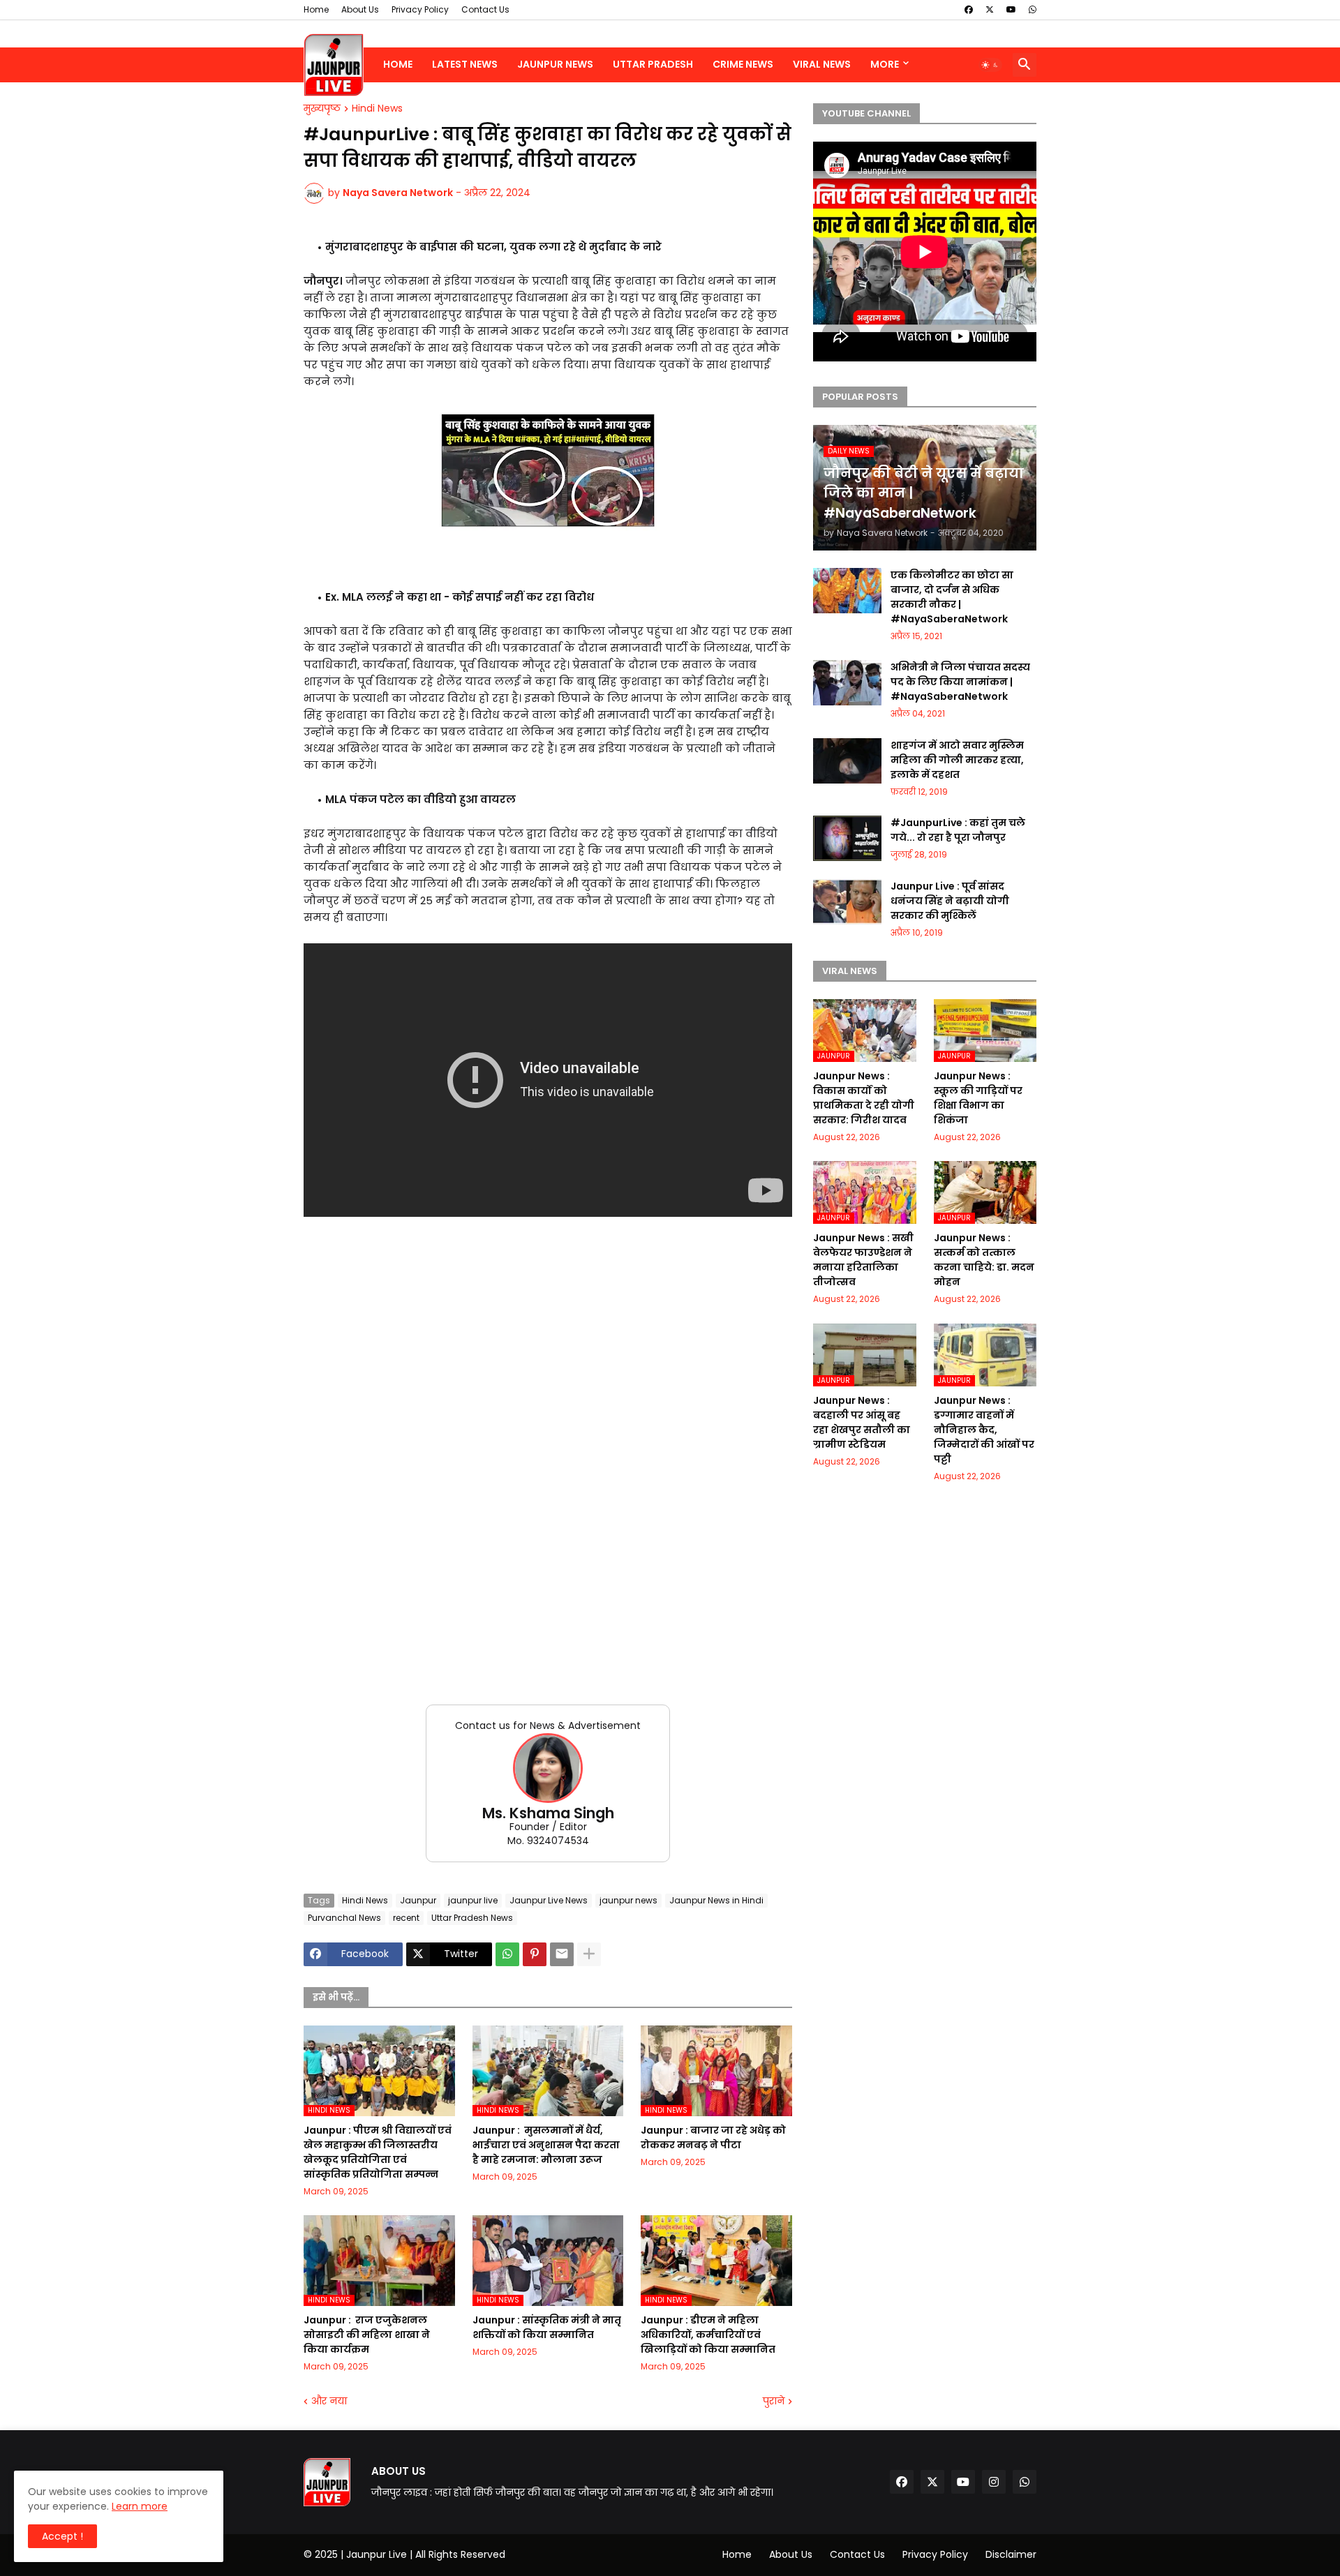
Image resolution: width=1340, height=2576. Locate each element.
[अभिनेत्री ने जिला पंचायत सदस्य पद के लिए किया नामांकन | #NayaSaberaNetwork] (847, 683)
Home (316, 9)
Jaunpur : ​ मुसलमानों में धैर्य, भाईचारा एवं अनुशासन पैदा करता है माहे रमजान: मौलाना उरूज (546, 2145)
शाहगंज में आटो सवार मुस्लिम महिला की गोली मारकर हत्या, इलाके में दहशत (957, 760)
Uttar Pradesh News (472, 1918)
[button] (990, 65)
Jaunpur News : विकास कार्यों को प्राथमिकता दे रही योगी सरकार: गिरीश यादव (864, 1098)
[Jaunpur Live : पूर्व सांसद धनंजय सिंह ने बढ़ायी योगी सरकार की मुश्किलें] (847, 902)
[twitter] (990, 10)
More (885, 64)
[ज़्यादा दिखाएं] (589, 1954)
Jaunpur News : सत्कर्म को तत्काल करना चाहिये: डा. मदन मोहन (984, 1260)
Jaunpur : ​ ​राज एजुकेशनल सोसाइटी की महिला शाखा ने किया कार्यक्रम (367, 2335)
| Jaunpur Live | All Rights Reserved (423, 2554)
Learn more (140, 2506)
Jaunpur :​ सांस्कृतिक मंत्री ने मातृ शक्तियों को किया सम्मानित (547, 2327)
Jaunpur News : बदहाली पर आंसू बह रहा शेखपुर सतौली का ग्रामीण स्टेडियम (862, 1422)
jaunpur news (628, 1900)
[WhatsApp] (507, 1954)
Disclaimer (1011, 2554)
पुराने (774, 2401)
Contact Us (485, 9)
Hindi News (377, 109)
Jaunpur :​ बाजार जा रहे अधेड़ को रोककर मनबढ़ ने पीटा (713, 2137)
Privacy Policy (420, 9)
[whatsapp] (1033, 10)
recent (406, 1918)
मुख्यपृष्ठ (322, 109)
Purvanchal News (344, 1918)
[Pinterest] (535, 1954)
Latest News (465, 64)
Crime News (743, 64)
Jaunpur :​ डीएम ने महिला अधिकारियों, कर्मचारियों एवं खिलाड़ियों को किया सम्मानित (708, 2335)
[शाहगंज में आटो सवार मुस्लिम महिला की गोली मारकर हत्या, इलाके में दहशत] (847, 761)
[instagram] (994, 2482)
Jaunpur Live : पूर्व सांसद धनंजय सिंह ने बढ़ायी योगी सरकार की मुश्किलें (950, 901)
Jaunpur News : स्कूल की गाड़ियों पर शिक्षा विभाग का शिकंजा (978, 1098)
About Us (360, 9)
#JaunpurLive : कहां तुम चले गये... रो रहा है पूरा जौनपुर (958, 830)
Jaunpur (418, 1900)
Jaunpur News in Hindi (716, 1900)
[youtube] (1011, 10)
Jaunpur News (555, 64)
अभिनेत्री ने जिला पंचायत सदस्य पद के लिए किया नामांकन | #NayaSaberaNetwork (960, 682)
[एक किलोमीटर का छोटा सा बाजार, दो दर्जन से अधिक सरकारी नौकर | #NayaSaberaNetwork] (847, 591)
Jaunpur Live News (549, 1900)
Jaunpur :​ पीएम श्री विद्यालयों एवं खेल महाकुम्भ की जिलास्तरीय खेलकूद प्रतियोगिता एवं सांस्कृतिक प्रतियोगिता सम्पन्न (378, 2152)
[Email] (562, 1954)
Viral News (822, 64)
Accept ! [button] (62, 2536)
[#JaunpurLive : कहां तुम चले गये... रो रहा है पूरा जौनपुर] (847, 838)
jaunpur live (473, 1900)
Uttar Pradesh (653, 64)
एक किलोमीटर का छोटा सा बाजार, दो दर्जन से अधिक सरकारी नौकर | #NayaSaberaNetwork (952, 597)
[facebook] (969, 10)
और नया (329, 2401)
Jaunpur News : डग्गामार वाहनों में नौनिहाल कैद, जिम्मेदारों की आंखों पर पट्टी (984, 1430)
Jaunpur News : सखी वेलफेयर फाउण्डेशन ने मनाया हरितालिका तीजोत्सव (863, 1260)
